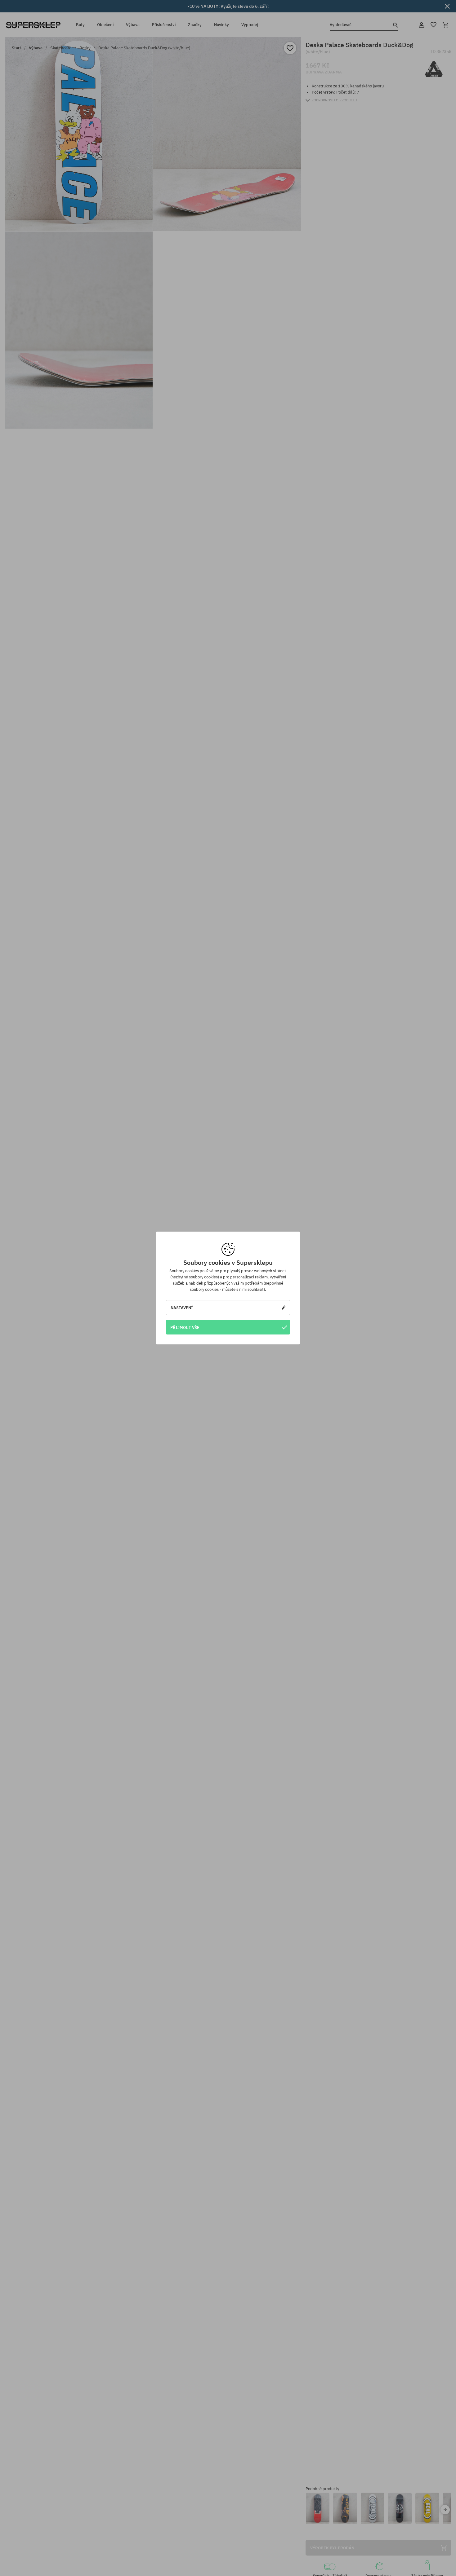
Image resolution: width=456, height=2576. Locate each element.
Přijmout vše (185, 1327)
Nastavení (182, 1308)
